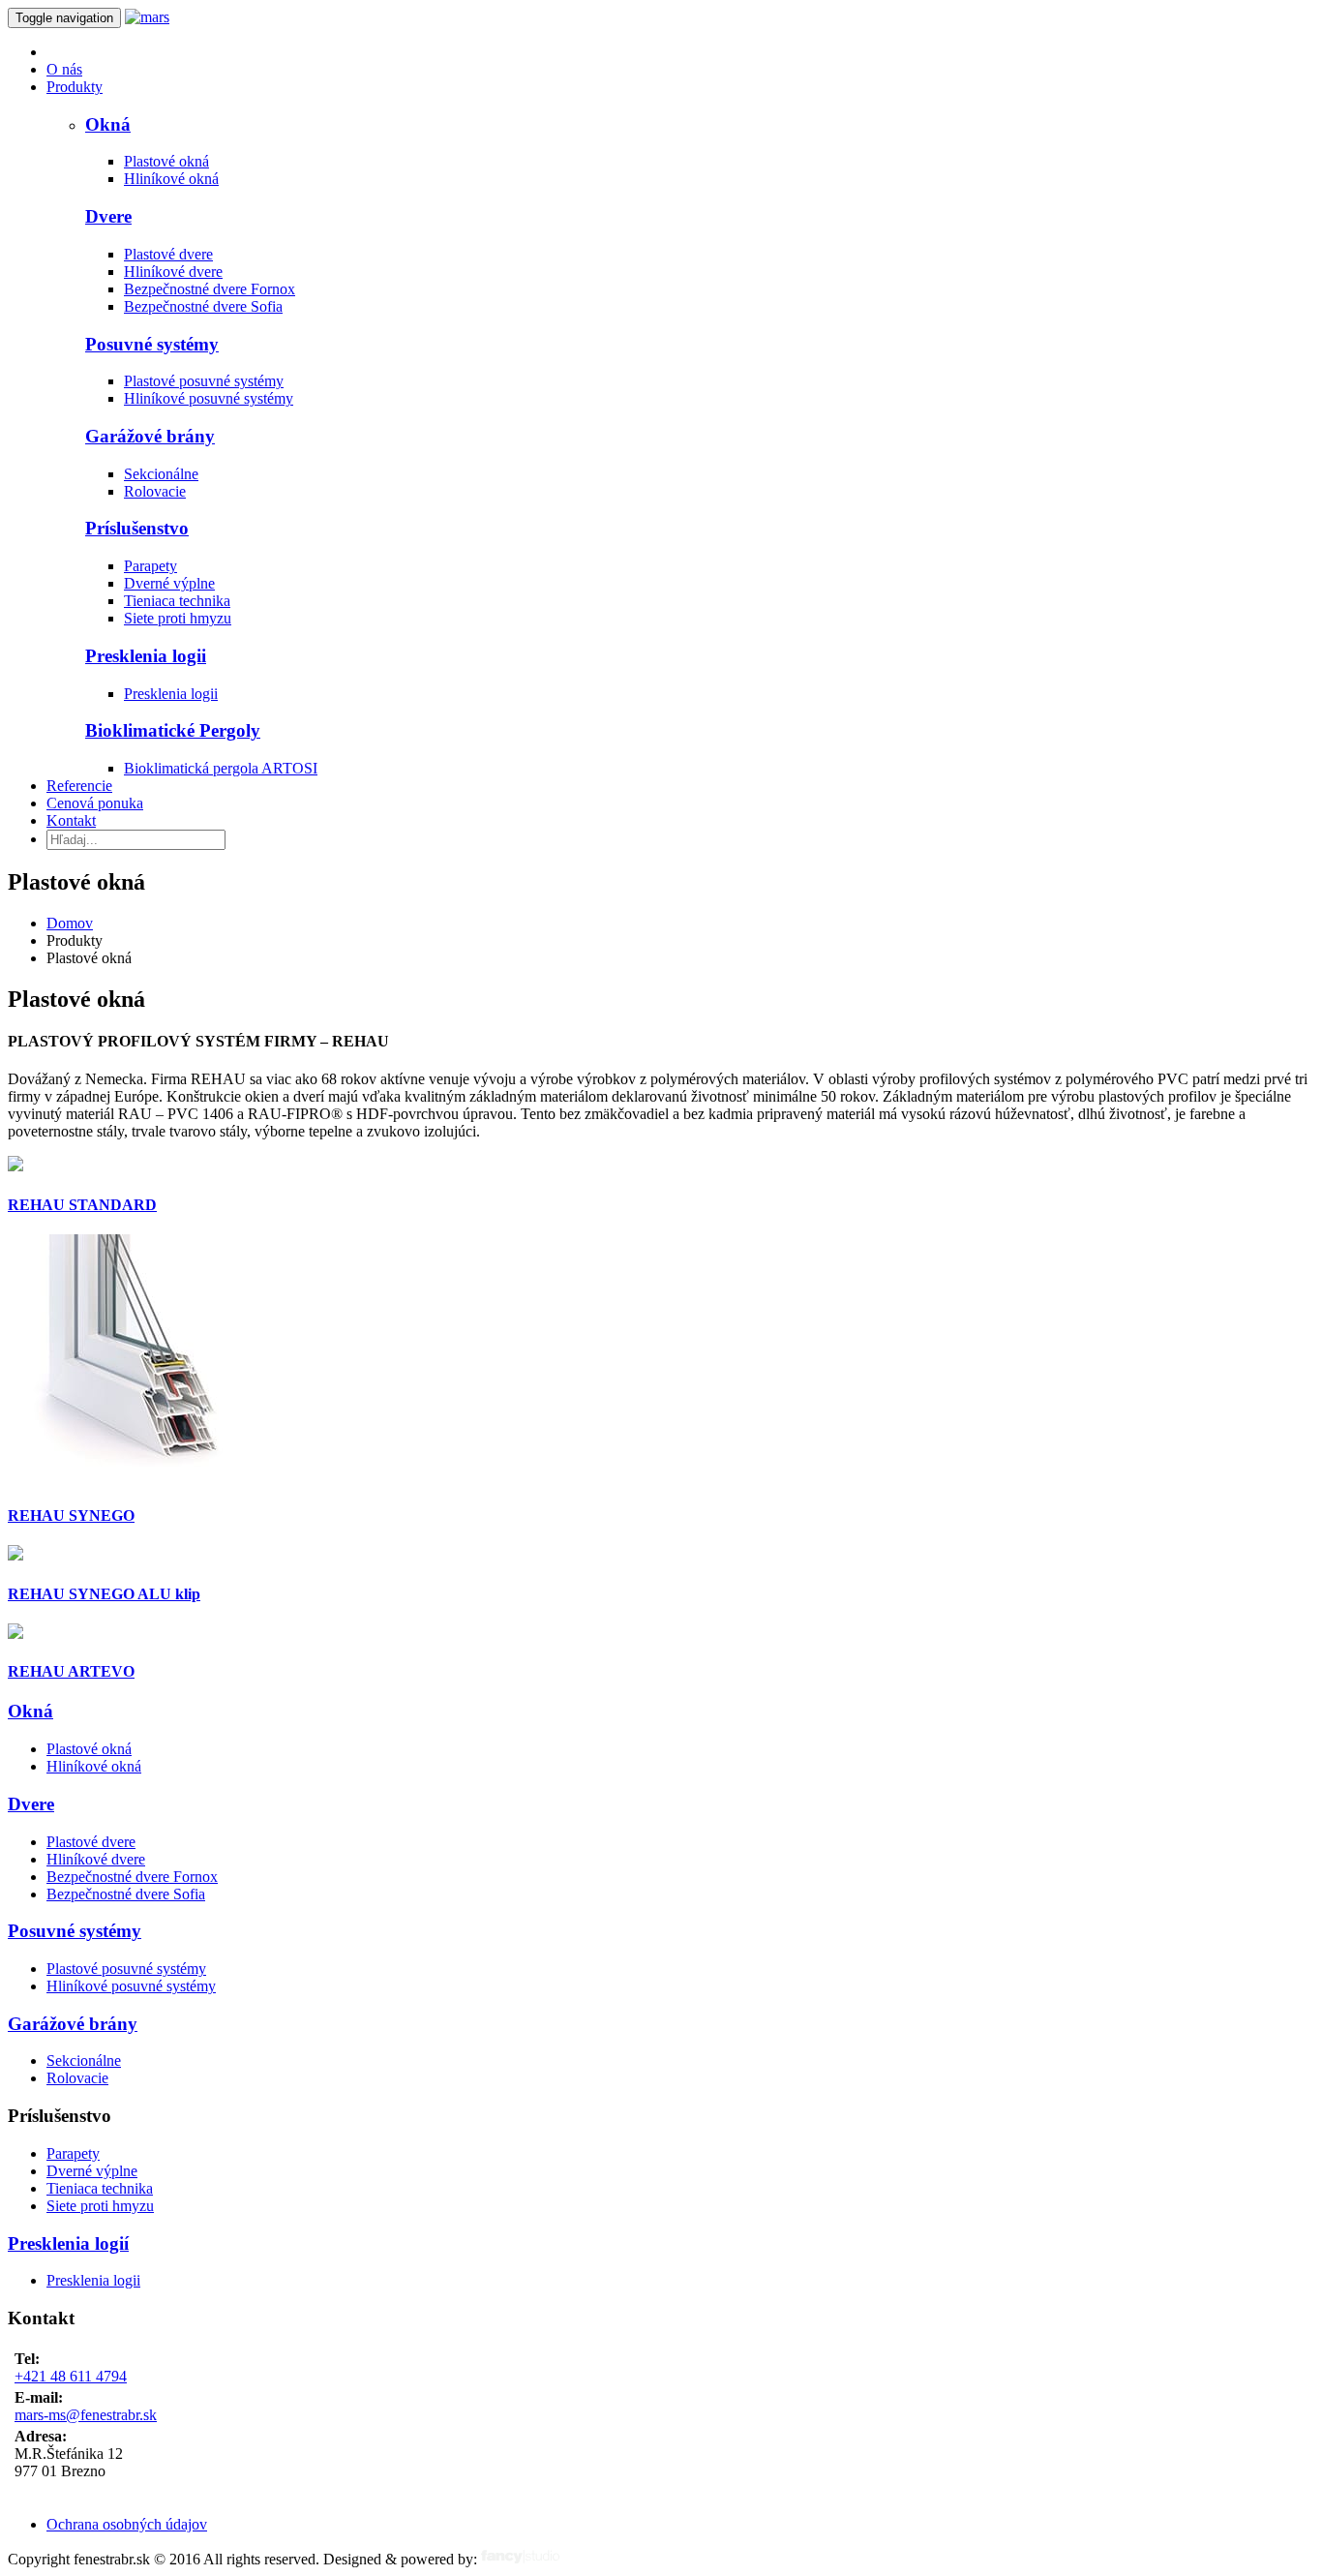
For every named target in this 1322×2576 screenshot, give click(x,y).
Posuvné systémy (152, 344)
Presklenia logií (68, 2243)
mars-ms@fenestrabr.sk (86, 2415)
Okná (108, 124)
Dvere (108, 216)
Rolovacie (155, 491)
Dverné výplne (169, 583)
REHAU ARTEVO (71, 1671)
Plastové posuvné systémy (204, 381)
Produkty (75, 87)
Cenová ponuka (95, 803)
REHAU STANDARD (82, 1205)
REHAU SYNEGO (71, 1515)
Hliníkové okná (171, 179)
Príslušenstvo (137, 528)
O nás (64, 69)
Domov (70, 923)
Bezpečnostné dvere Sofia (203, 306)
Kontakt (71, 820)
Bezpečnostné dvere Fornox (210, 289)
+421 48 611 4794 (71, 2376)
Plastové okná (166, 161)
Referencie (79, 786)
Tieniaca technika (177, 601)
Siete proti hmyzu (178, 618)
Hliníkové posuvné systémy (209, 398)
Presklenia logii (146, 656)
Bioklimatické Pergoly (173, 730)
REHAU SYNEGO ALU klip (104, 1594)
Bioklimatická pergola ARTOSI (221, 768)
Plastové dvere (168, 254)
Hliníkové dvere (173, 272)
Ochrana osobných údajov (127, 2524)
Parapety (150, 566)
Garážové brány (150, 436)
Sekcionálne (161, 474)
